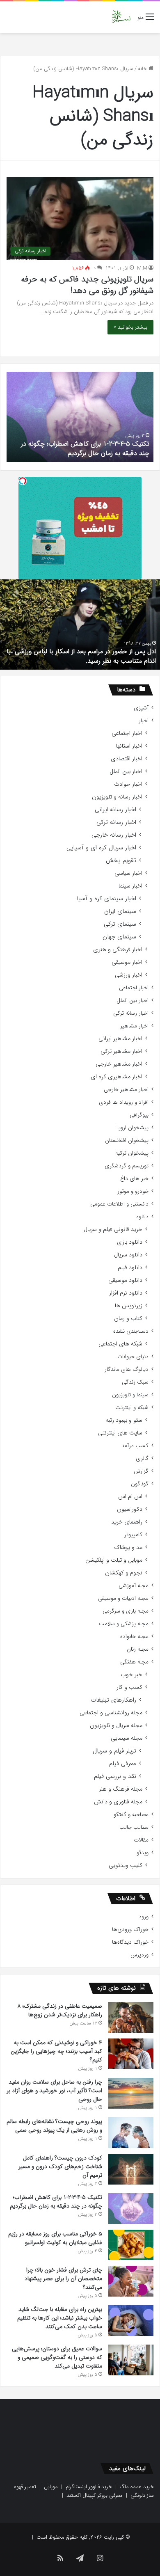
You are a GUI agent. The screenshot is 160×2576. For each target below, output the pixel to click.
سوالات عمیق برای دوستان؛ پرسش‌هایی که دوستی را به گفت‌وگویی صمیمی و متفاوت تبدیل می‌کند (57, 2357)
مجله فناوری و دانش (118, 1802)
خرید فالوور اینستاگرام (89, 2487)
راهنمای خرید (127, 1522)
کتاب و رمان (128, 1319)
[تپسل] (23, 481)
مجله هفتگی (134, 1662)
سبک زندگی (135, 1382)
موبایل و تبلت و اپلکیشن (114, 1560)
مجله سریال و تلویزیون (116, 1726)
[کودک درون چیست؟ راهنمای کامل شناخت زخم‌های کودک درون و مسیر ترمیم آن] (131, 2169)
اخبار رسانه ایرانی (115, 810)
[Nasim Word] (121, 17)
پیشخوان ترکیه (132, 1153)
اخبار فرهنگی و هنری (118, 950)
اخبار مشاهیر (134, 1026)
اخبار (144, 721)
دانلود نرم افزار (126, 1293)
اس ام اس (130, 1497)
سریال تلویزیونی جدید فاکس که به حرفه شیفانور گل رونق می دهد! (87, 285)
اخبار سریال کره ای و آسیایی (101, 848)
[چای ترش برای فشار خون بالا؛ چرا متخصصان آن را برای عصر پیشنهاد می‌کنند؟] (131, 2281)
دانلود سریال (128, 1255)
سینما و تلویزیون (130, 1395)
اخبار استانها (129, 746)
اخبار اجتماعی (127, 733)
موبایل (51, 2487)
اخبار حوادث (128, 784)
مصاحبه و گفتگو (131, 1815)
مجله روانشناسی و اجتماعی (111, 1713)
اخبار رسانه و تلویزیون (117, 797)
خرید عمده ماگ (137, 2487)
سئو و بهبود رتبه (124, 1420)
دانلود (142, 1217)
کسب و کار (129, 1687)
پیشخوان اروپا (133, 1128)
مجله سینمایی (127, 1738)
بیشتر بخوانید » (130, 327)
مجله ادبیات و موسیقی (123, 1598)
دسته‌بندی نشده (131, 1331)
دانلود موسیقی (125, 1280)
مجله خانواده (134, 1637)
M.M (142, 268)
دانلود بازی (130, 1242)
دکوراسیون (130, 1509)
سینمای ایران (120, 912)
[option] (80, 417)
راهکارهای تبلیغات (113, 1700)
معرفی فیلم (123, 1764)
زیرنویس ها (129, 1306)
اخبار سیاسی (128, 873)
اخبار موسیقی (127, 962)
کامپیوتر (133, 1535)
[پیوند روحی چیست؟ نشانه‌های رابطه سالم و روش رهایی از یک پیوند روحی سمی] (131, 2133)
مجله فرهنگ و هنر (121, 1789)
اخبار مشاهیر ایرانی (120, 1039)
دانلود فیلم (130, 1268)
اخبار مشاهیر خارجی (119, 1064)
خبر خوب (131, 1675)
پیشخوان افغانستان (127, 1140)
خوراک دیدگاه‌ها (130, 1942)
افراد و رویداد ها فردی (124, 1102)
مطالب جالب (134, 1827)
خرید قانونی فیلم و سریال (113, 1230)
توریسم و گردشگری (127, 1166)
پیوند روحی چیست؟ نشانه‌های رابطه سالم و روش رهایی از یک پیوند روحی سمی (54, 2126)
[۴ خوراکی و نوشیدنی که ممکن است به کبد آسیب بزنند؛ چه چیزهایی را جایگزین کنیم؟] (131, 2054)
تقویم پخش (121, 861)
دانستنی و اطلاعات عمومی (119, 1204)
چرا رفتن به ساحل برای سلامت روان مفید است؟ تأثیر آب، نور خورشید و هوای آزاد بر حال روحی (54, 2091)
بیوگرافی (139, 1115)
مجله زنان (138, 1649)
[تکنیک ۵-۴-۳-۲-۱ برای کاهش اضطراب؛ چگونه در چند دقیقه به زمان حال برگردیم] (131, 2209)
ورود (144, 1917)
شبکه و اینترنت (132, 1408)
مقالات (141, 1840)
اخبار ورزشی (129, 975)
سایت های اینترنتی (120, 1433)
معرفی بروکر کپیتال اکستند (95, 2495)
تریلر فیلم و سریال (114, 1751)
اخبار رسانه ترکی (116, 822)
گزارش (141, 1471)
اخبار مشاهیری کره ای (117, 1077)
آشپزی (141, 708)
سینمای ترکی (120, 924)
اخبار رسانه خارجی (114, 835)
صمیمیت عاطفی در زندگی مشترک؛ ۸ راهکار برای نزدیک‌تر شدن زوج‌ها (60, 2010)
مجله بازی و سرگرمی (126, 1611)
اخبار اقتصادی (127, 759)
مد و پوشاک (128, 1548)
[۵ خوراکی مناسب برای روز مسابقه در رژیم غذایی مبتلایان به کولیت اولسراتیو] (131, 2245)
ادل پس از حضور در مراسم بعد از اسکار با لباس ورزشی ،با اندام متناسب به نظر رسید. (81, 656)
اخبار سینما (130, 886)
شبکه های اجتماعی (120, 1344)
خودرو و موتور (133, 1191)
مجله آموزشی (134, 1586)
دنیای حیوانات (133, 1357)
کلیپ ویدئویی (126, 1866)
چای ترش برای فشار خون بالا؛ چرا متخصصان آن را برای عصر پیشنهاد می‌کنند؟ (63, 2279)
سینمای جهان (119, 937)
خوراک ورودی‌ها (130, 1930)
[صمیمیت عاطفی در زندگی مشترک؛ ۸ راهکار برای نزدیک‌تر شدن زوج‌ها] (131, 2017)
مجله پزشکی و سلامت (124, 1624)
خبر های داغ (134, 1179)
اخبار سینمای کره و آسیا (106, 899)
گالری (142, 1458)
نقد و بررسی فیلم (115, 1776)
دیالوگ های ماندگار (127, 1369)
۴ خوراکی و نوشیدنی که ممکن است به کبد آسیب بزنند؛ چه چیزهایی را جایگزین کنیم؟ (56, 2051)
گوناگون (140, 1484)
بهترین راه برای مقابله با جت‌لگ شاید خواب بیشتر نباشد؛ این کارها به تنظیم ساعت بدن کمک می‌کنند (60, 2318)
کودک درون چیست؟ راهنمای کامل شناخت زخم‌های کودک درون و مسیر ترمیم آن (60, 2166)
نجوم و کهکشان (124, 1573)
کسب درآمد (135, 1446)
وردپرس (139, 1955)
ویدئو (143, 1853)
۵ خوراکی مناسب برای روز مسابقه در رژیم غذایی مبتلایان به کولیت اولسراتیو (55, 2238)
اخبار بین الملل (126, 772)
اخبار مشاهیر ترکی (121, 1051)
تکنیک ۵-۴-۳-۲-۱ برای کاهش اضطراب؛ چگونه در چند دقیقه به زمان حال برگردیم (85, 448)
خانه (143, 69)
